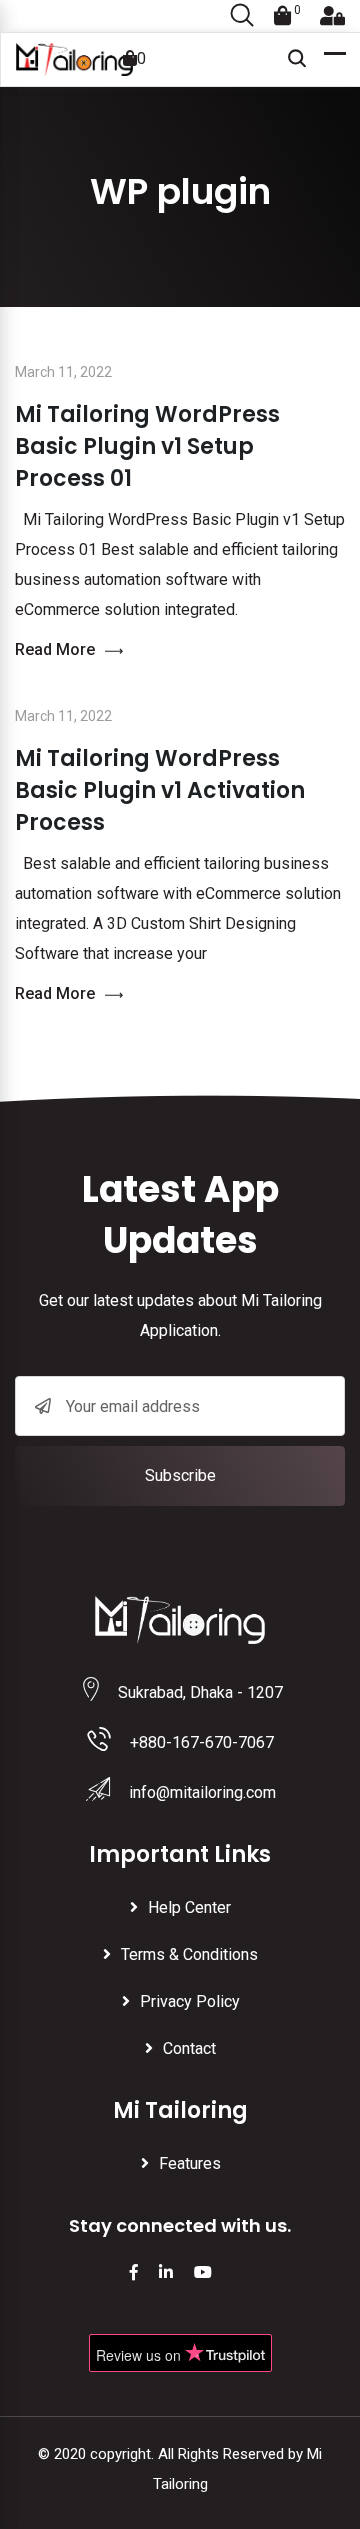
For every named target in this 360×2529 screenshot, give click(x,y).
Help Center (189, 1907)
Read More (55, 649)
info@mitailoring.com (202, 1792)
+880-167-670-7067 (202, 1742)
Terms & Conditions (189, 1954)
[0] (283, 16)
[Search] (242, 17)
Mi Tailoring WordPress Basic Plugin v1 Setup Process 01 (147, 446)
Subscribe (180, 1475)
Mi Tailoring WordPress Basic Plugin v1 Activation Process (160, 790)
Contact (189, 2048)
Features (190, 2163)
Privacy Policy (190, 2001)
